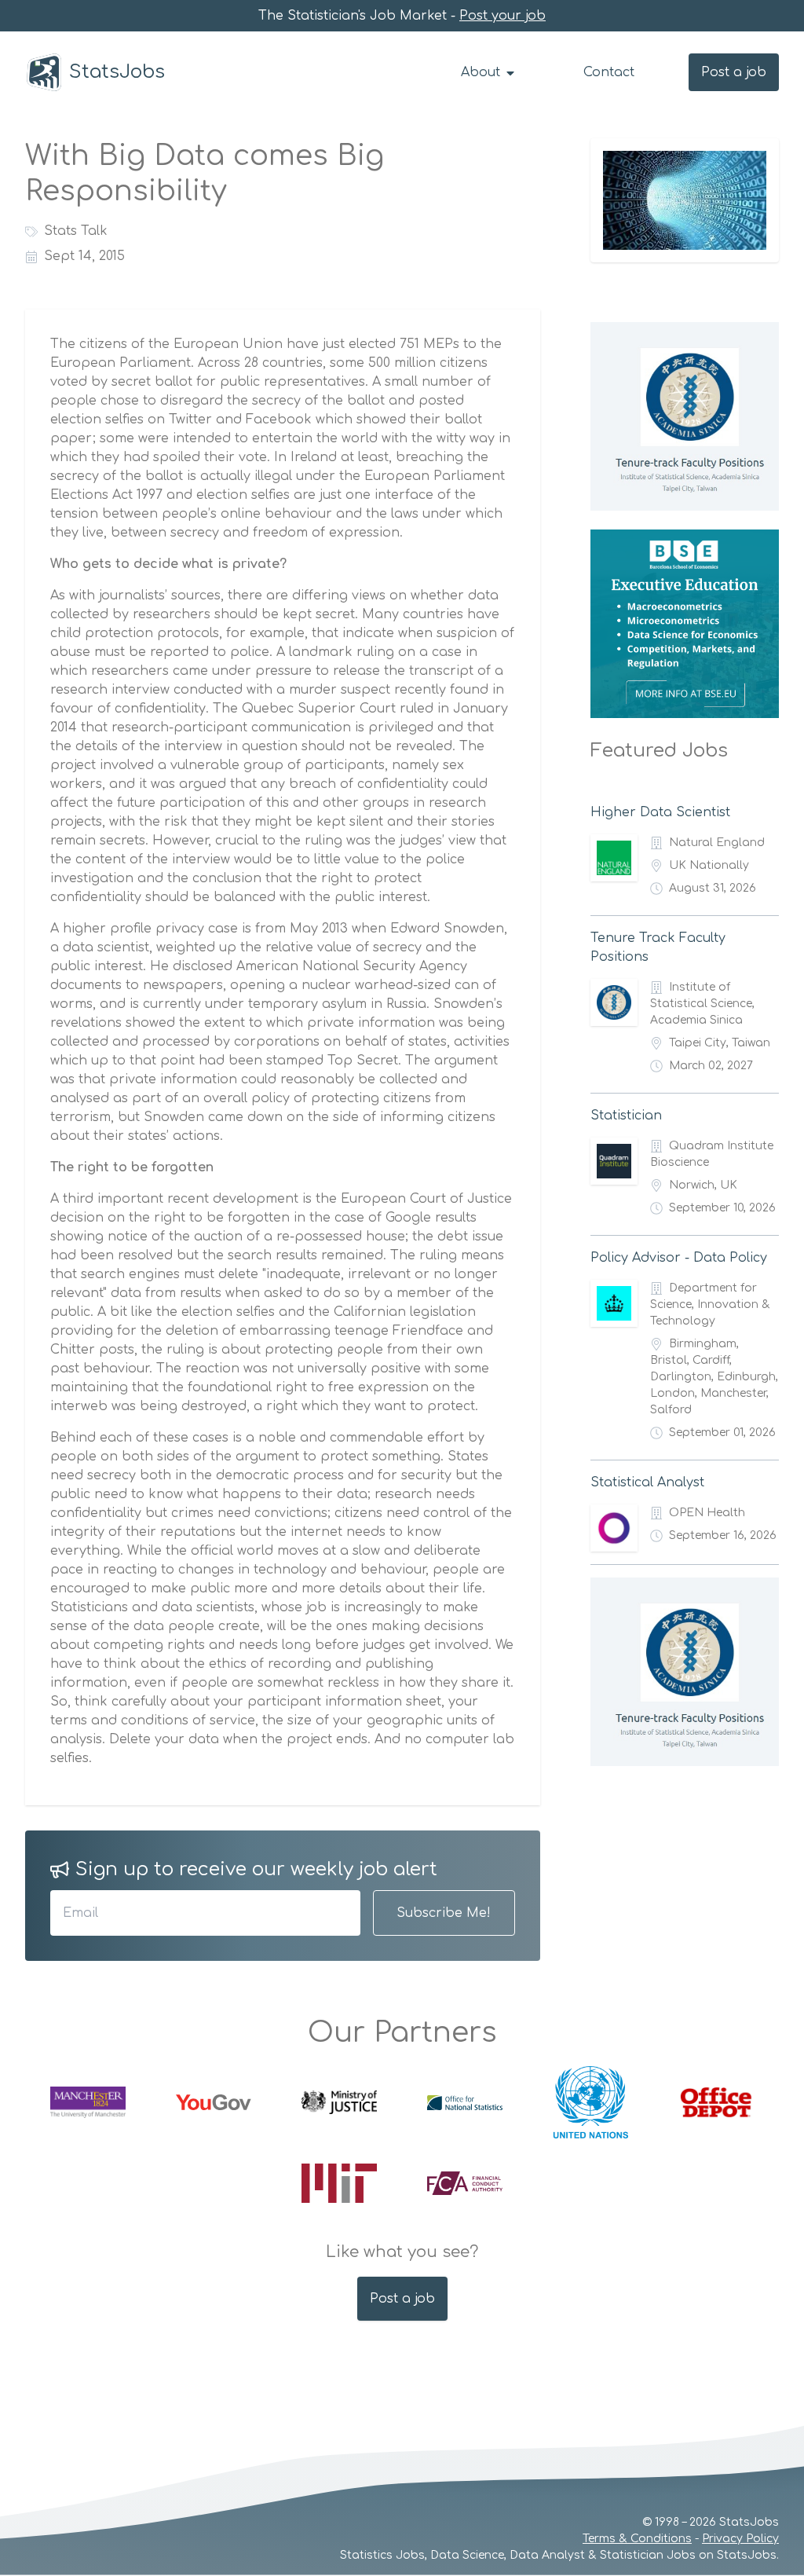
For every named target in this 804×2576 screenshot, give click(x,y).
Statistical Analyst (647, 1482)
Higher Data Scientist (660, 812)
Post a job (734, 72)
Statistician (626, 1116)
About (482, 72)
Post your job (502, 16)
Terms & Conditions (637, 2539)
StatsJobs (117, 72)
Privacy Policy (740, 2539)
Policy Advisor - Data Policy (679, 1258)
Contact (609, 72)
